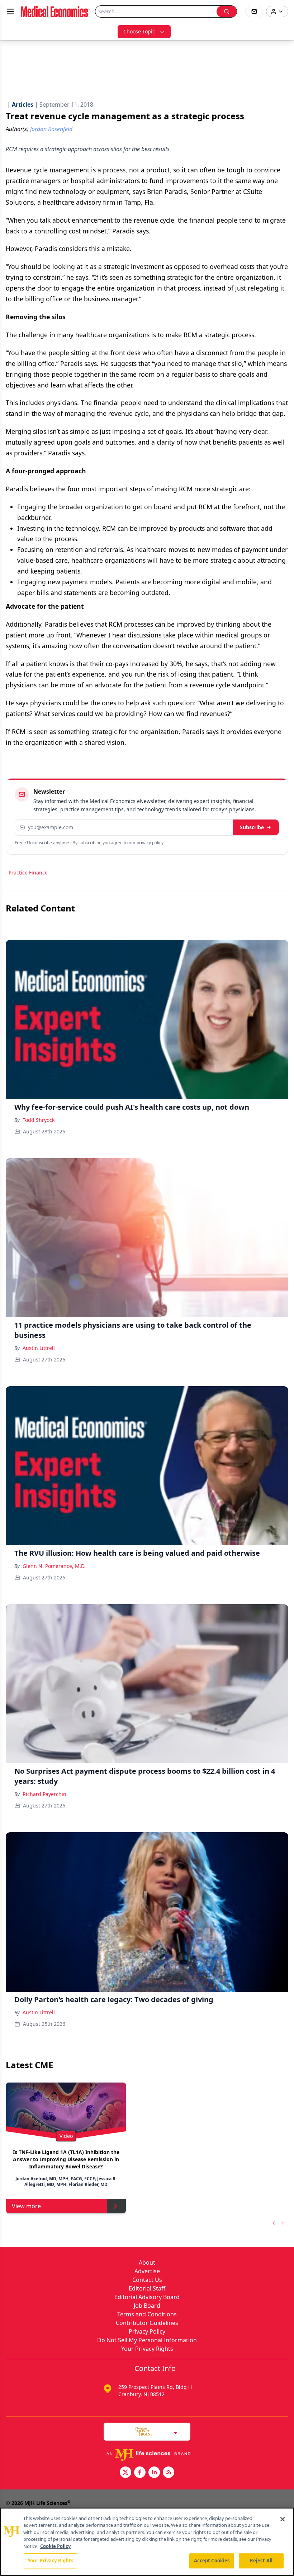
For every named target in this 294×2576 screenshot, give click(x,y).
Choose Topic (139, 31)
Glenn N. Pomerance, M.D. (54, 1566)
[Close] (283, 2519)
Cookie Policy (55, 2546)
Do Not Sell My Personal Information (147, 2340)
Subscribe (252, 827)
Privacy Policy (147, 2331)
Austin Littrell (39, 1348)
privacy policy (150, 843)
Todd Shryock (39, 1120)
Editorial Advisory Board (147, 2297)
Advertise (147, 2271)
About (147, 2262)
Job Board (147, 2306)
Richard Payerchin (44, 1794)
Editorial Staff (147, 2288)
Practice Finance (28, 872)
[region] (147, 2542)
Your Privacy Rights (147, 2349)
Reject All (261, 2561)
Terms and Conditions (147, 2314)
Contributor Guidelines (147, 2323)
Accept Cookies (212, 2561)
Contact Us (147, 2280)
